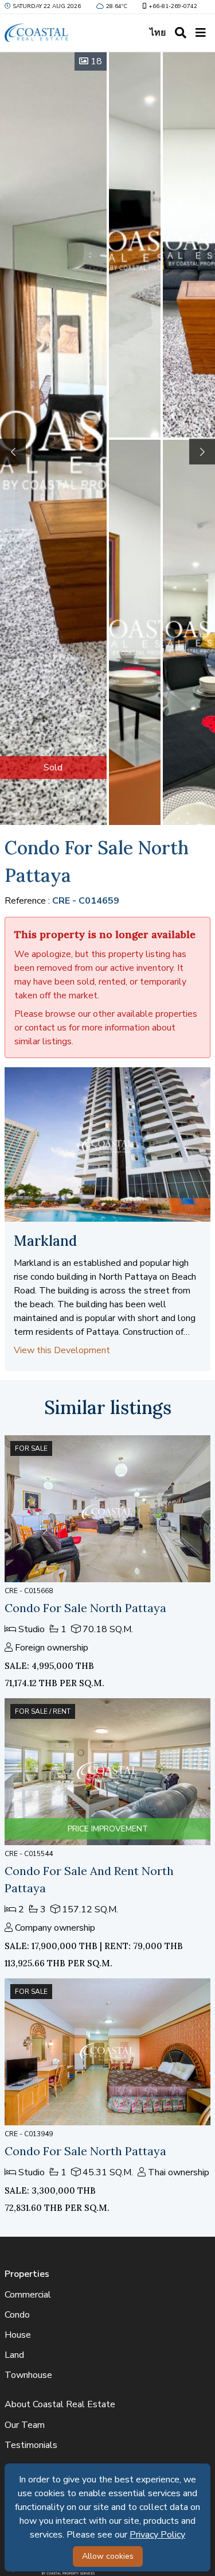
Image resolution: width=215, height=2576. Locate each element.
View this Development (62, 1350)
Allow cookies (108, 2556)
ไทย (158, 33)
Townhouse (28, 2375)
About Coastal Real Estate (60, 2404)
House (18, 2335)
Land (14, 2355)
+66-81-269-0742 (173, 6)
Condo (17, 2315)
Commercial (28, 2295)
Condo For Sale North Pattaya (85, 1608)
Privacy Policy (157, 2535)
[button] (202, 452)
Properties (27, 2274)
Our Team (25, 2425)
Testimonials (31, 2445)
